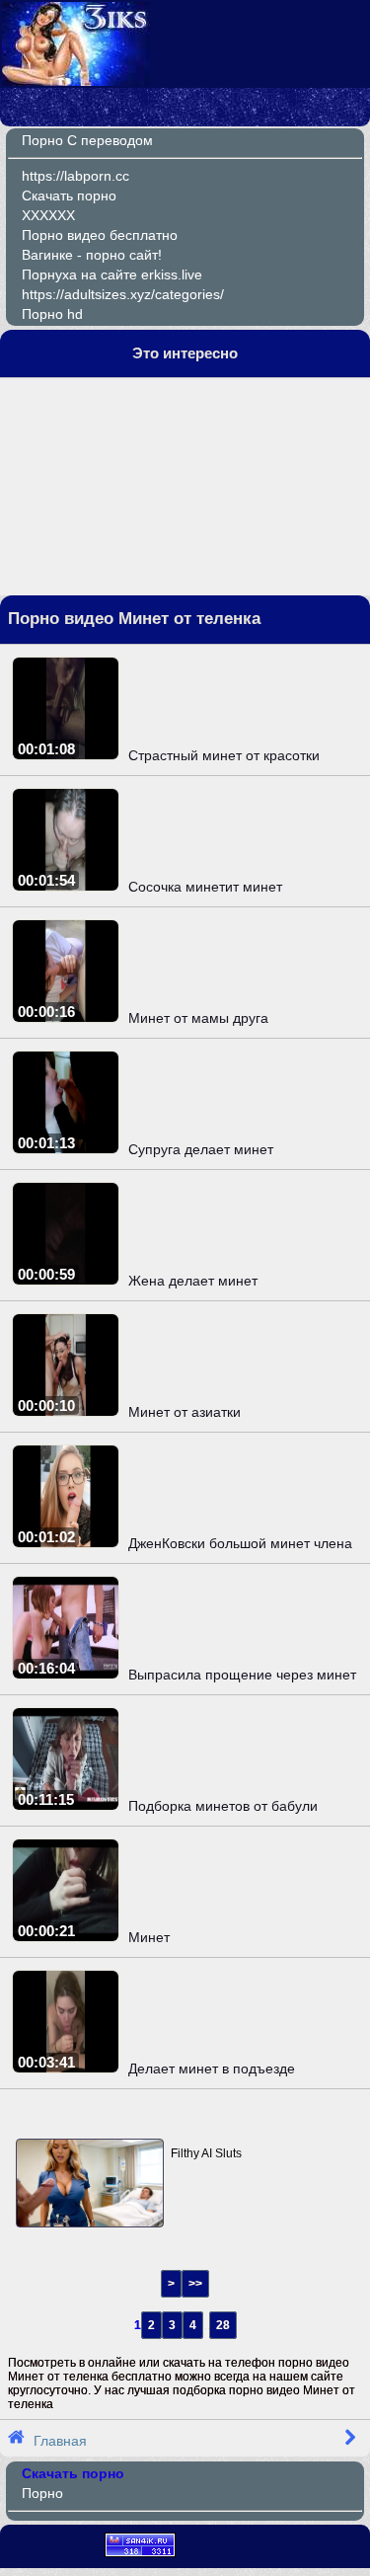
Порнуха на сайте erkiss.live (112, 274)
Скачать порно (69, 195)
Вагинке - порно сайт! (92, 255)
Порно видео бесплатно (100, 235)
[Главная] (76, 81)
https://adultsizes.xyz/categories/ (123, 294)
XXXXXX (48, 215)
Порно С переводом (87, 140)
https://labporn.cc (75, 176)
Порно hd (52, 314)
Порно (42, 2493)
